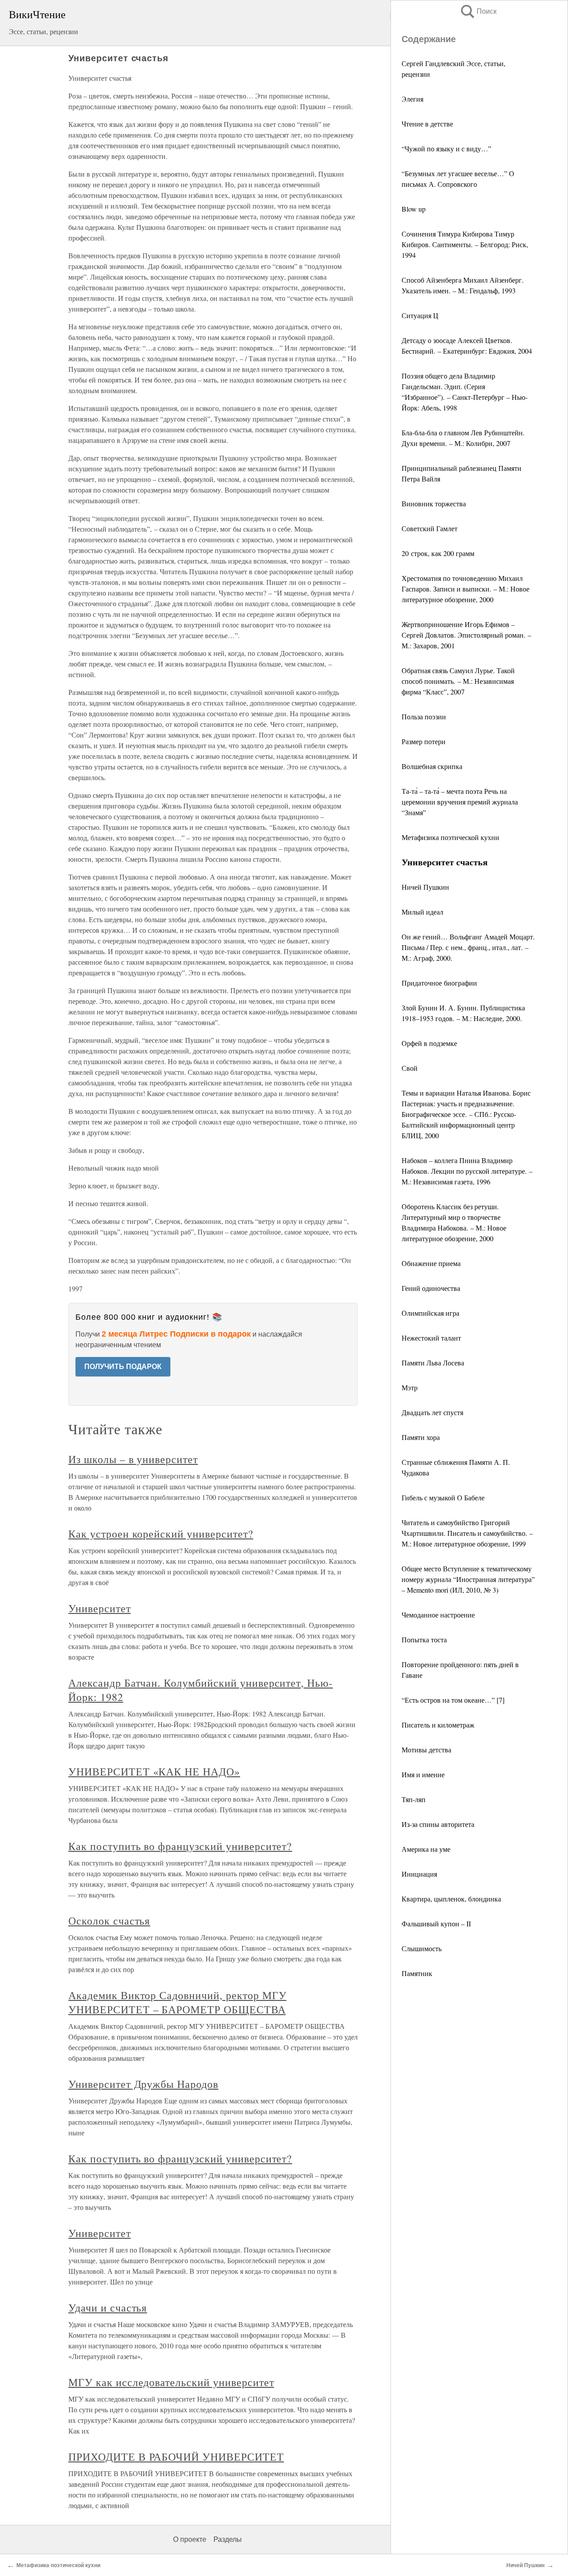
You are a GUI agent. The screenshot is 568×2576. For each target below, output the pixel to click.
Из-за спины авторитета (438, 1824)
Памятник (417, 1973)
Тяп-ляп (414, 1799)
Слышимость (422, 1948)
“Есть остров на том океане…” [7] (453, 1700)
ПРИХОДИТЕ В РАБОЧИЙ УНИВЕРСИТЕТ (176, 2457)
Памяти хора (421, 1437)
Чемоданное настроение (438, 1615)
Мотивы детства (426, 1750)
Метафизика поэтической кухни (450, 837)
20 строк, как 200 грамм (438, 553)
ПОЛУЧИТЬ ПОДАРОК (123, 1367)
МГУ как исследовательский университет (171, 2382)
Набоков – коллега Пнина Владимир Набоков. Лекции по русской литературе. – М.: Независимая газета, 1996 (467, 1171)
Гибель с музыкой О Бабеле (443, 1497)
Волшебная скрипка (432, 766)
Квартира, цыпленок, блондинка (451, 1899)
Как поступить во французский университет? (180, 1846)
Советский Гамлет (430, 528)
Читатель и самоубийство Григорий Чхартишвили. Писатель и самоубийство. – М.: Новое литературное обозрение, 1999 (467, 1533)
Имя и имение (423, 1774)
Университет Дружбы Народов (143, 2084)
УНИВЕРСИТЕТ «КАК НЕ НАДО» (154, 1771)
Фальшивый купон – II (436, 1923)
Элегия (412, 99)
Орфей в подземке (429, 1043)
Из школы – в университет (133, 1459)
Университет (100, 1608)
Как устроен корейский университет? (161, 1534)
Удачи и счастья (108, 2308)
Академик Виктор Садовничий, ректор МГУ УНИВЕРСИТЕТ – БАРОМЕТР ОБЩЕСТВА (177, 2002)
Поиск (478, 11)
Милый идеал (422, 912)
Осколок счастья (109, 1921)
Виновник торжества (434, 503)
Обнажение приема (431, 1263)
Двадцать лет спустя (432, 1412)
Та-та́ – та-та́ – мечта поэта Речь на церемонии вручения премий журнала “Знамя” (460, 802)
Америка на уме (426, 1849)
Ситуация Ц (420, 315)
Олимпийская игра (430, 1313)
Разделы (228, 2539)
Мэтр (410, 1387)
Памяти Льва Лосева (433, 1363)
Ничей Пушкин (425, 887)
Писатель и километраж (438, 1725)
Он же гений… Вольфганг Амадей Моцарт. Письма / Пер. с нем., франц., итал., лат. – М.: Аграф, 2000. (468, 947)
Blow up (414, 209)
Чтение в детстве (427, 124)
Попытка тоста (424, 1639)
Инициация (419, 1874)
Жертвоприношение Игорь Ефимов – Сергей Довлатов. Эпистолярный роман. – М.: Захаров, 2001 (466, 635)
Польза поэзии (424, 716)
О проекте (190, 2539)
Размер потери (424, 741)
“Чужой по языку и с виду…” (446, 148)
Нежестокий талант (431, 1338)
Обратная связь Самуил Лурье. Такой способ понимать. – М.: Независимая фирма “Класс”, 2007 (458, 681)
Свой (410, 1068)
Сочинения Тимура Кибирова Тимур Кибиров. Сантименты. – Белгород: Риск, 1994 (465, 244)
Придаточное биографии (439, 983)
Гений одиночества (431, 1288)
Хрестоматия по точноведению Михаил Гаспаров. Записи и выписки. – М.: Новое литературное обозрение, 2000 (465, 589)
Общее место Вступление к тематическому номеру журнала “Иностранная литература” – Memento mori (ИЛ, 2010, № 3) (468, 1579)
